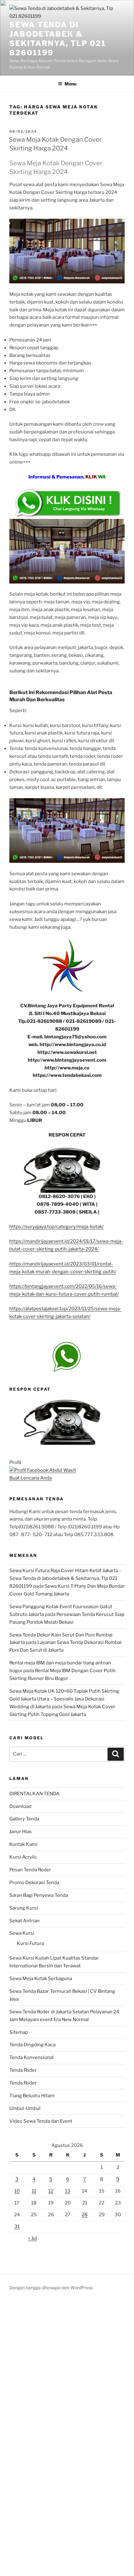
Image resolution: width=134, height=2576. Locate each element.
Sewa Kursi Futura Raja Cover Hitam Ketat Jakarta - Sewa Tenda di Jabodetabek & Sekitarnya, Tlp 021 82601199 (65, 1578)
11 (34, 2191)
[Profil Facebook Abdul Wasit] (43, 1470)
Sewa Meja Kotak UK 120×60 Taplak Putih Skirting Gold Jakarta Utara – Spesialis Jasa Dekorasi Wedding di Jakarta (64, 1699)
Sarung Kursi (24, 1908)
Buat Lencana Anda (31, 1478)
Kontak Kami (23, 1844)
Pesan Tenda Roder (30, 1870)
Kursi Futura (30, 1943)
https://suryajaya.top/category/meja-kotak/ (57, 1227)
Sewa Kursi (22, 1933)
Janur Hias (21, 1832)
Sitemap (19, 2032)
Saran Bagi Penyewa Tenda (39, 1895)
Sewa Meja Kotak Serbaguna (41, 1979)
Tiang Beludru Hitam (32, 2096)
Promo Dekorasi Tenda (34, 1883)
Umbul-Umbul (25, 2108)
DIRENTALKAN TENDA (34, 1794)
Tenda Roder (23, 2070)
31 (17, 2226)
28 (85, 2215)
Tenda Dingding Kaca (32, 2045)
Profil (15, 1462)
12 (51, 2191)
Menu (70, 84)
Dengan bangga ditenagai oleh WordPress (51, 2288)
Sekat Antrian (24, 1921)
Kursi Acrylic (23, 1857)
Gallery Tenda (24, 1819)
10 (17, 2191)
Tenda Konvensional (31, 2057)
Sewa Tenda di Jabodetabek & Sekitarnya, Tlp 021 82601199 (57, 39)
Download (20, 1806)
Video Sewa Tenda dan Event (41, 2121)
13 (68, 2191)
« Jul (33, 2238)
